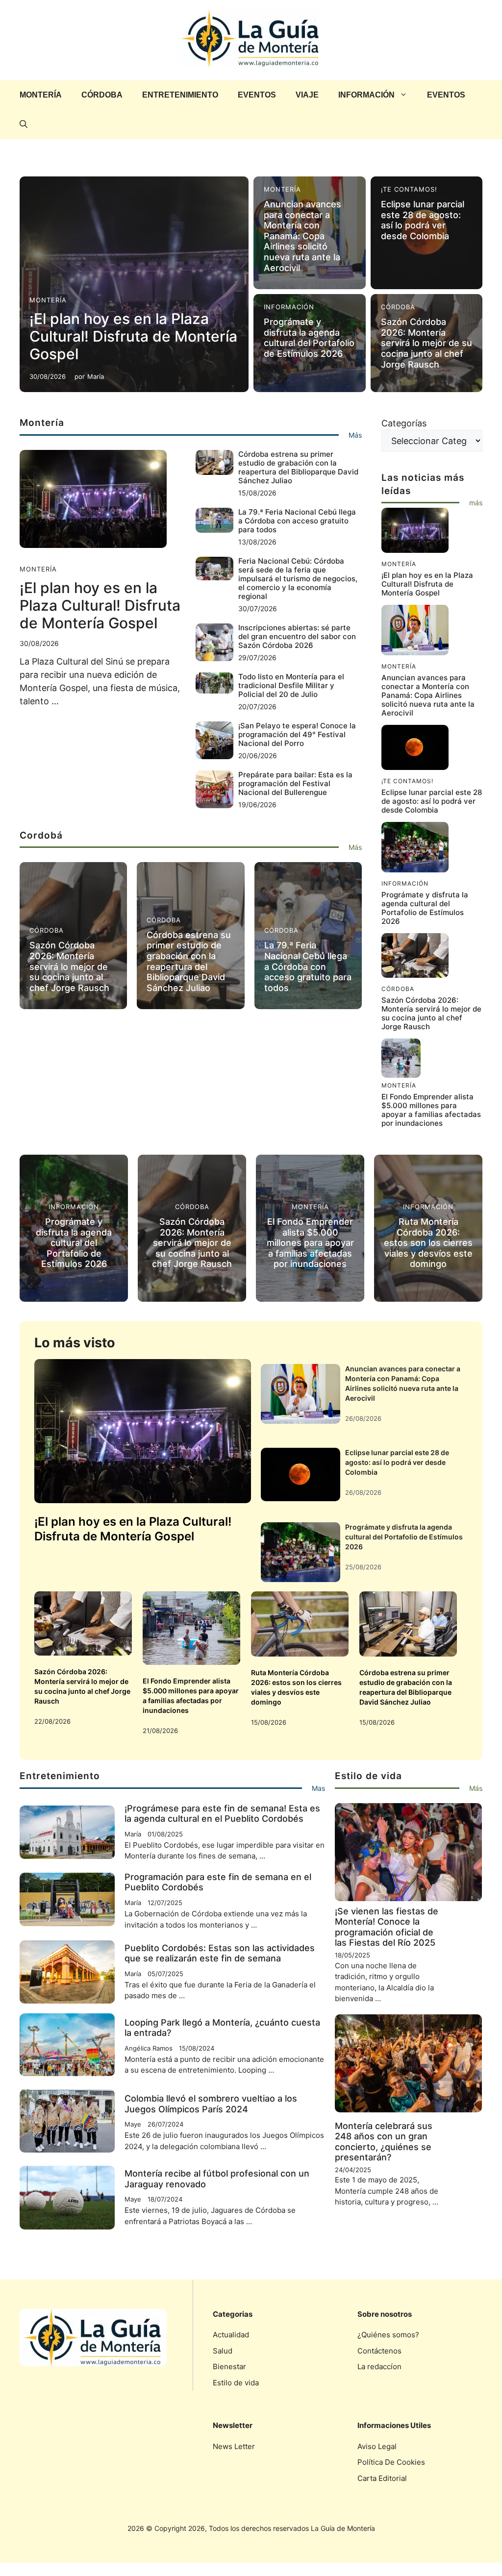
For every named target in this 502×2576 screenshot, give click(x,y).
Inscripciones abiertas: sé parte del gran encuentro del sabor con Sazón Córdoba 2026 (297, 636)
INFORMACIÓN (366, 95)
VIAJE (307, 95)
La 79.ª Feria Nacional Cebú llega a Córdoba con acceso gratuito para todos (297, 521)
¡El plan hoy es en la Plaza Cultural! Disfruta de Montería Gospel (133, 336)
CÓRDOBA (102, 95)
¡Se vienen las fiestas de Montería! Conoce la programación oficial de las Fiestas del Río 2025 (387, 1927)
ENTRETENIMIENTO (180, 95)
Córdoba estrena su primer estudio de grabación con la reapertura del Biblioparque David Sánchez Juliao (298, 467)
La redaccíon (379, 2366)
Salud (223, 2351)
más (476, 503)
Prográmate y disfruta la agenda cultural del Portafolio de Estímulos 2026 (309, 338)
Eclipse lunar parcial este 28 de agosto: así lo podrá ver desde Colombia (423, 220)
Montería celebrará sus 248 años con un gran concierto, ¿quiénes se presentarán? (384, 2142)
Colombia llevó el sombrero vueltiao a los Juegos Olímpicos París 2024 (211, 2104)
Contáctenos (379, 2351)
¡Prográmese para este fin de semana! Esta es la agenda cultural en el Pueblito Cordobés (222, 1814)
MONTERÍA (41, 95)
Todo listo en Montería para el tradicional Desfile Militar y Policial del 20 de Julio (291, 685)
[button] (24, 124)
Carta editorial (382, 2478)
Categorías (404, 423)
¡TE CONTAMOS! (409, 189)
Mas (318, 1788)
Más (355, 435)
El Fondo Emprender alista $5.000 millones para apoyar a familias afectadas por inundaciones (431, 1110)
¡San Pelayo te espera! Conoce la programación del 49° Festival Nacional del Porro (297, 734)
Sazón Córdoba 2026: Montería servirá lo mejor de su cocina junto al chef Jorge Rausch (427, 343)
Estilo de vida (236, 2383)
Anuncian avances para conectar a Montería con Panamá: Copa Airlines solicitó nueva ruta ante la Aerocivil (302, 236)
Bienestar (229, 2366)
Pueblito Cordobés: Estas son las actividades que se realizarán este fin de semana (220, 1953)
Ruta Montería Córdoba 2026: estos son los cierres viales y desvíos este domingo (428, 1243)
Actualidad (231, 2335)
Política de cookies (391, 2462)
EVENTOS (257, 95)
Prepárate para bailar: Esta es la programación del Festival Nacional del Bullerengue (295, 783)
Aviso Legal (377, 2446)
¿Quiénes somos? (388, 2335)
